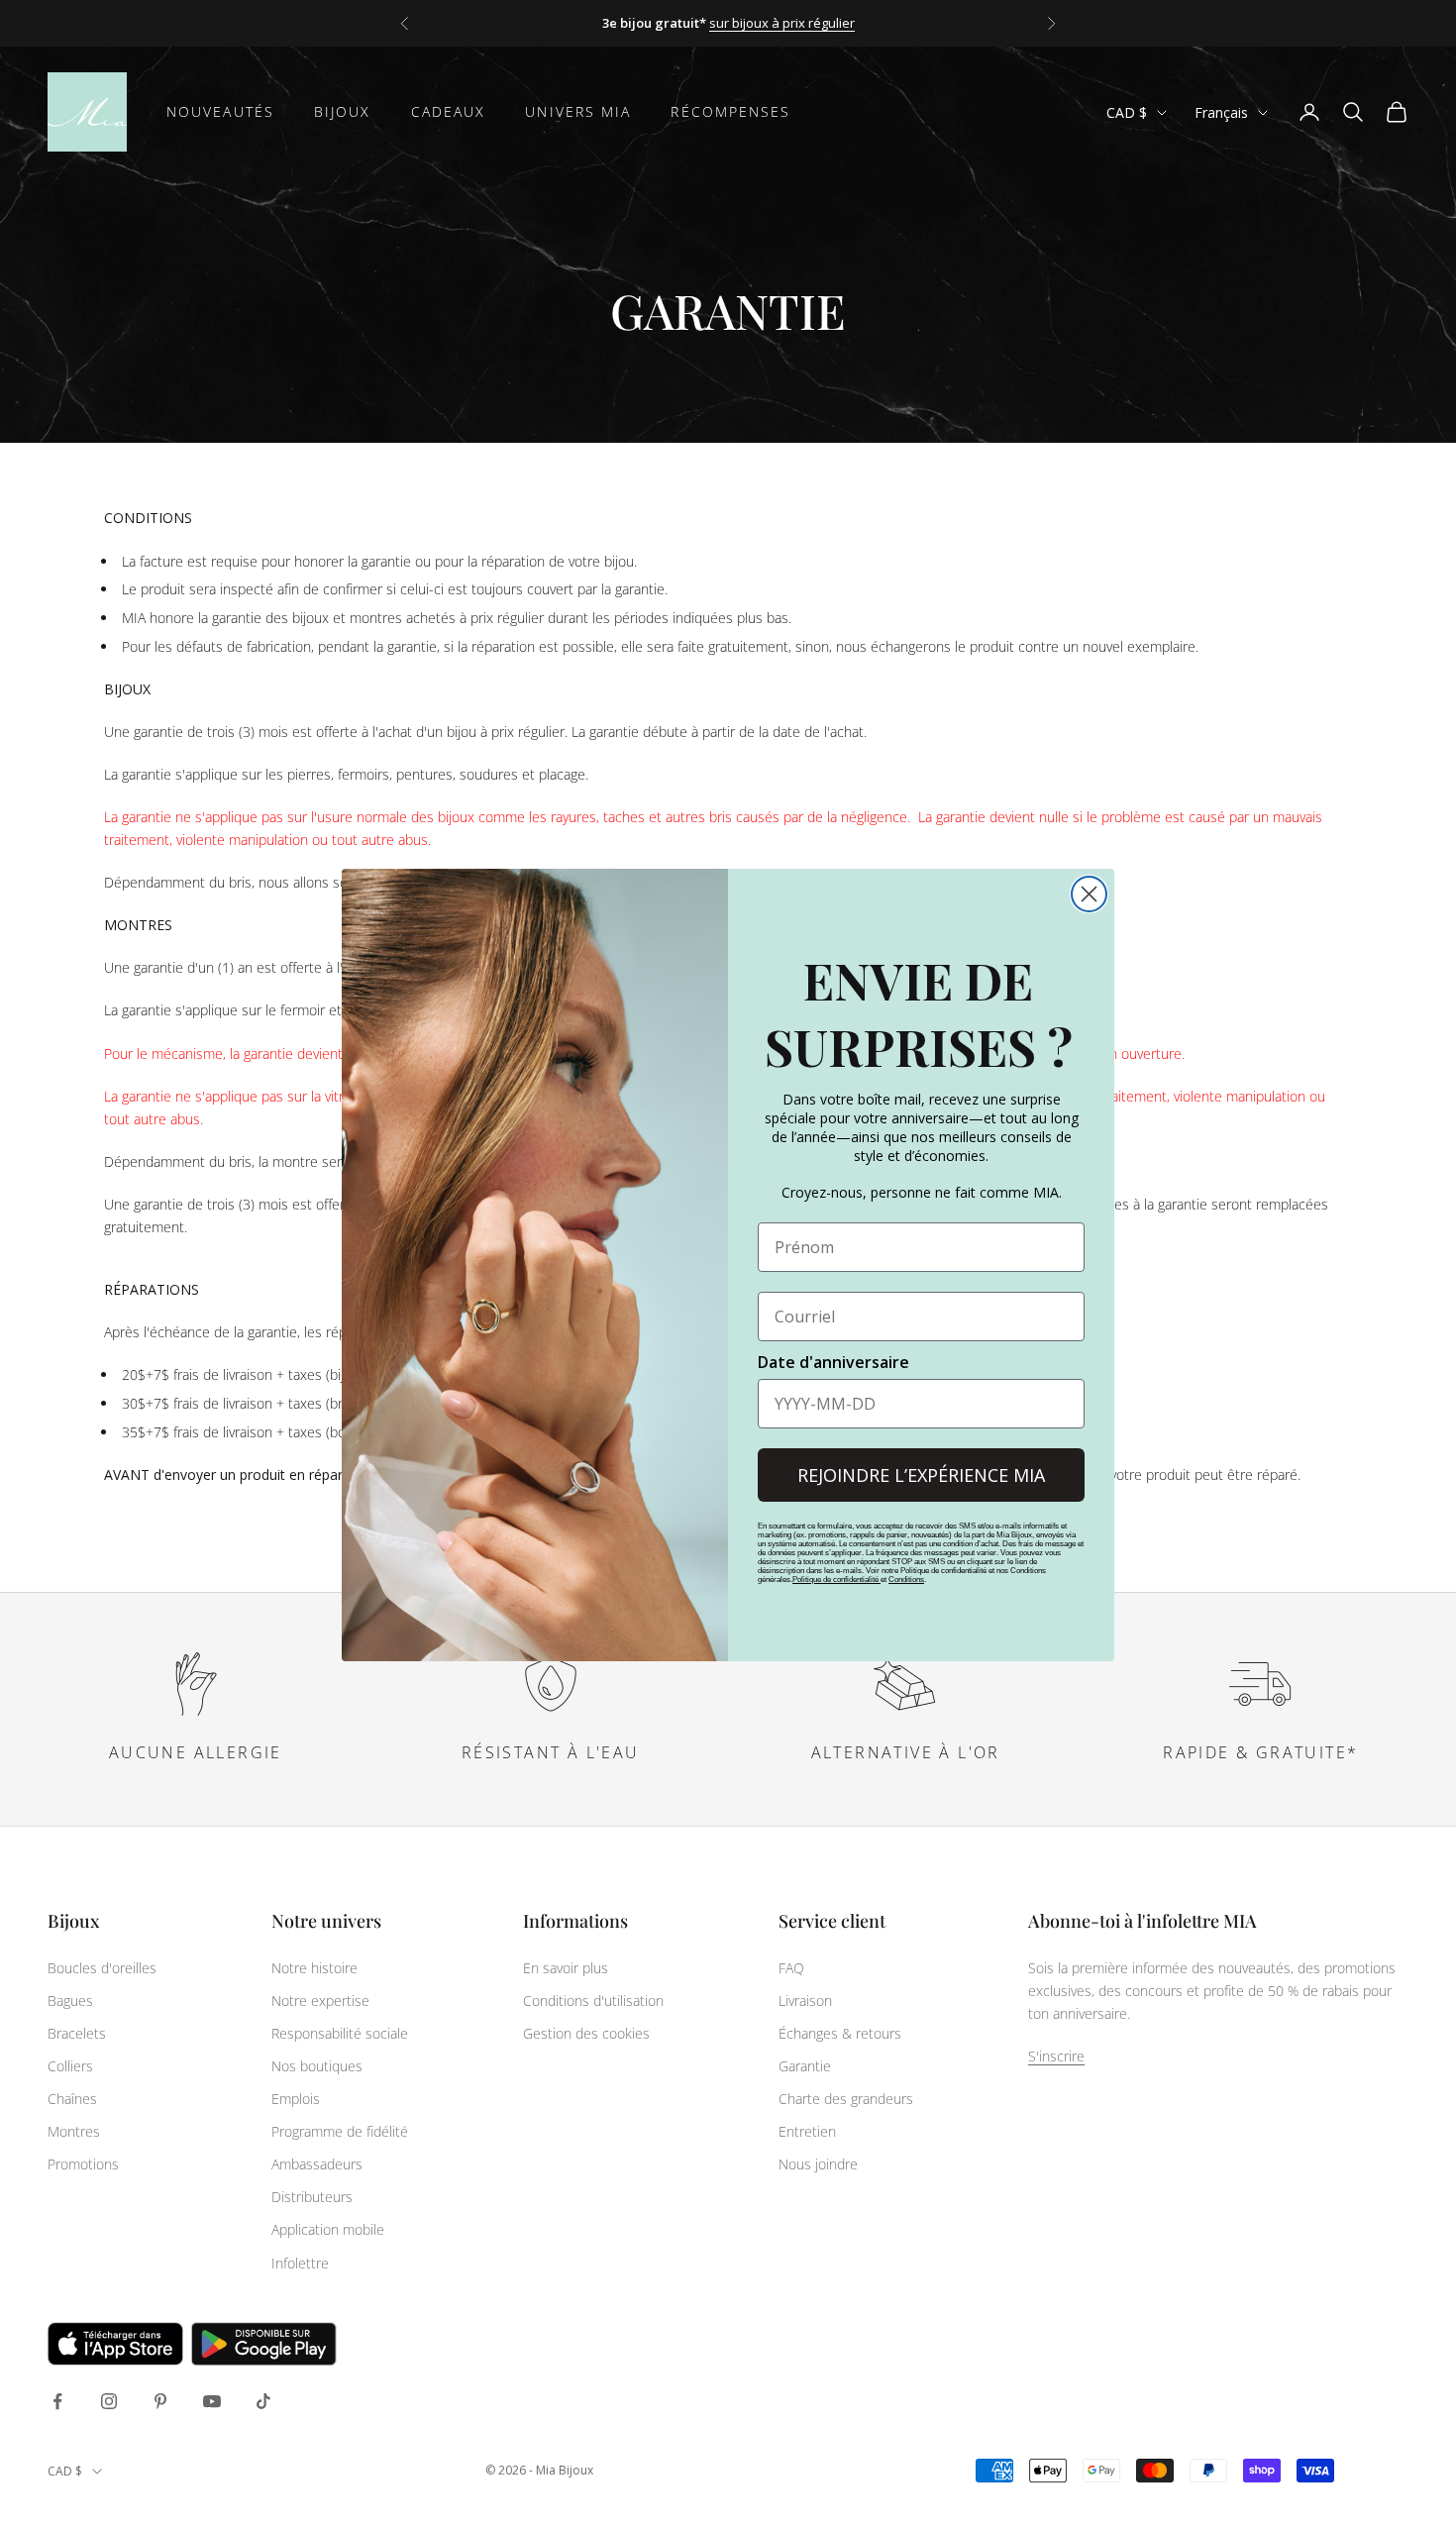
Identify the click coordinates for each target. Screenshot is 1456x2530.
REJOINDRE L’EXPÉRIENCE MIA (921, 1475)
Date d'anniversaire (833, 1362)
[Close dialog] (1089, 894)
